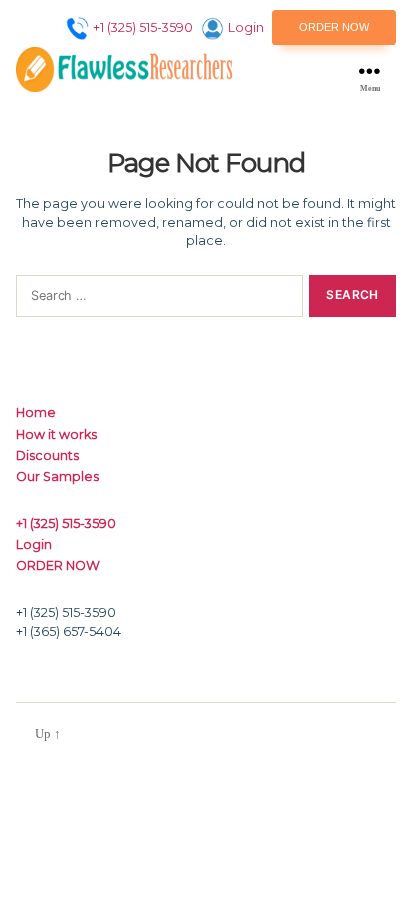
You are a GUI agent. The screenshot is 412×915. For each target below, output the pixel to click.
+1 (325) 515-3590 (143, 27)
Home (36, 412)
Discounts (47, 455)
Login (246, 27)
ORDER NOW (334, 27)
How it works (56, 434)
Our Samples (57, 476)
